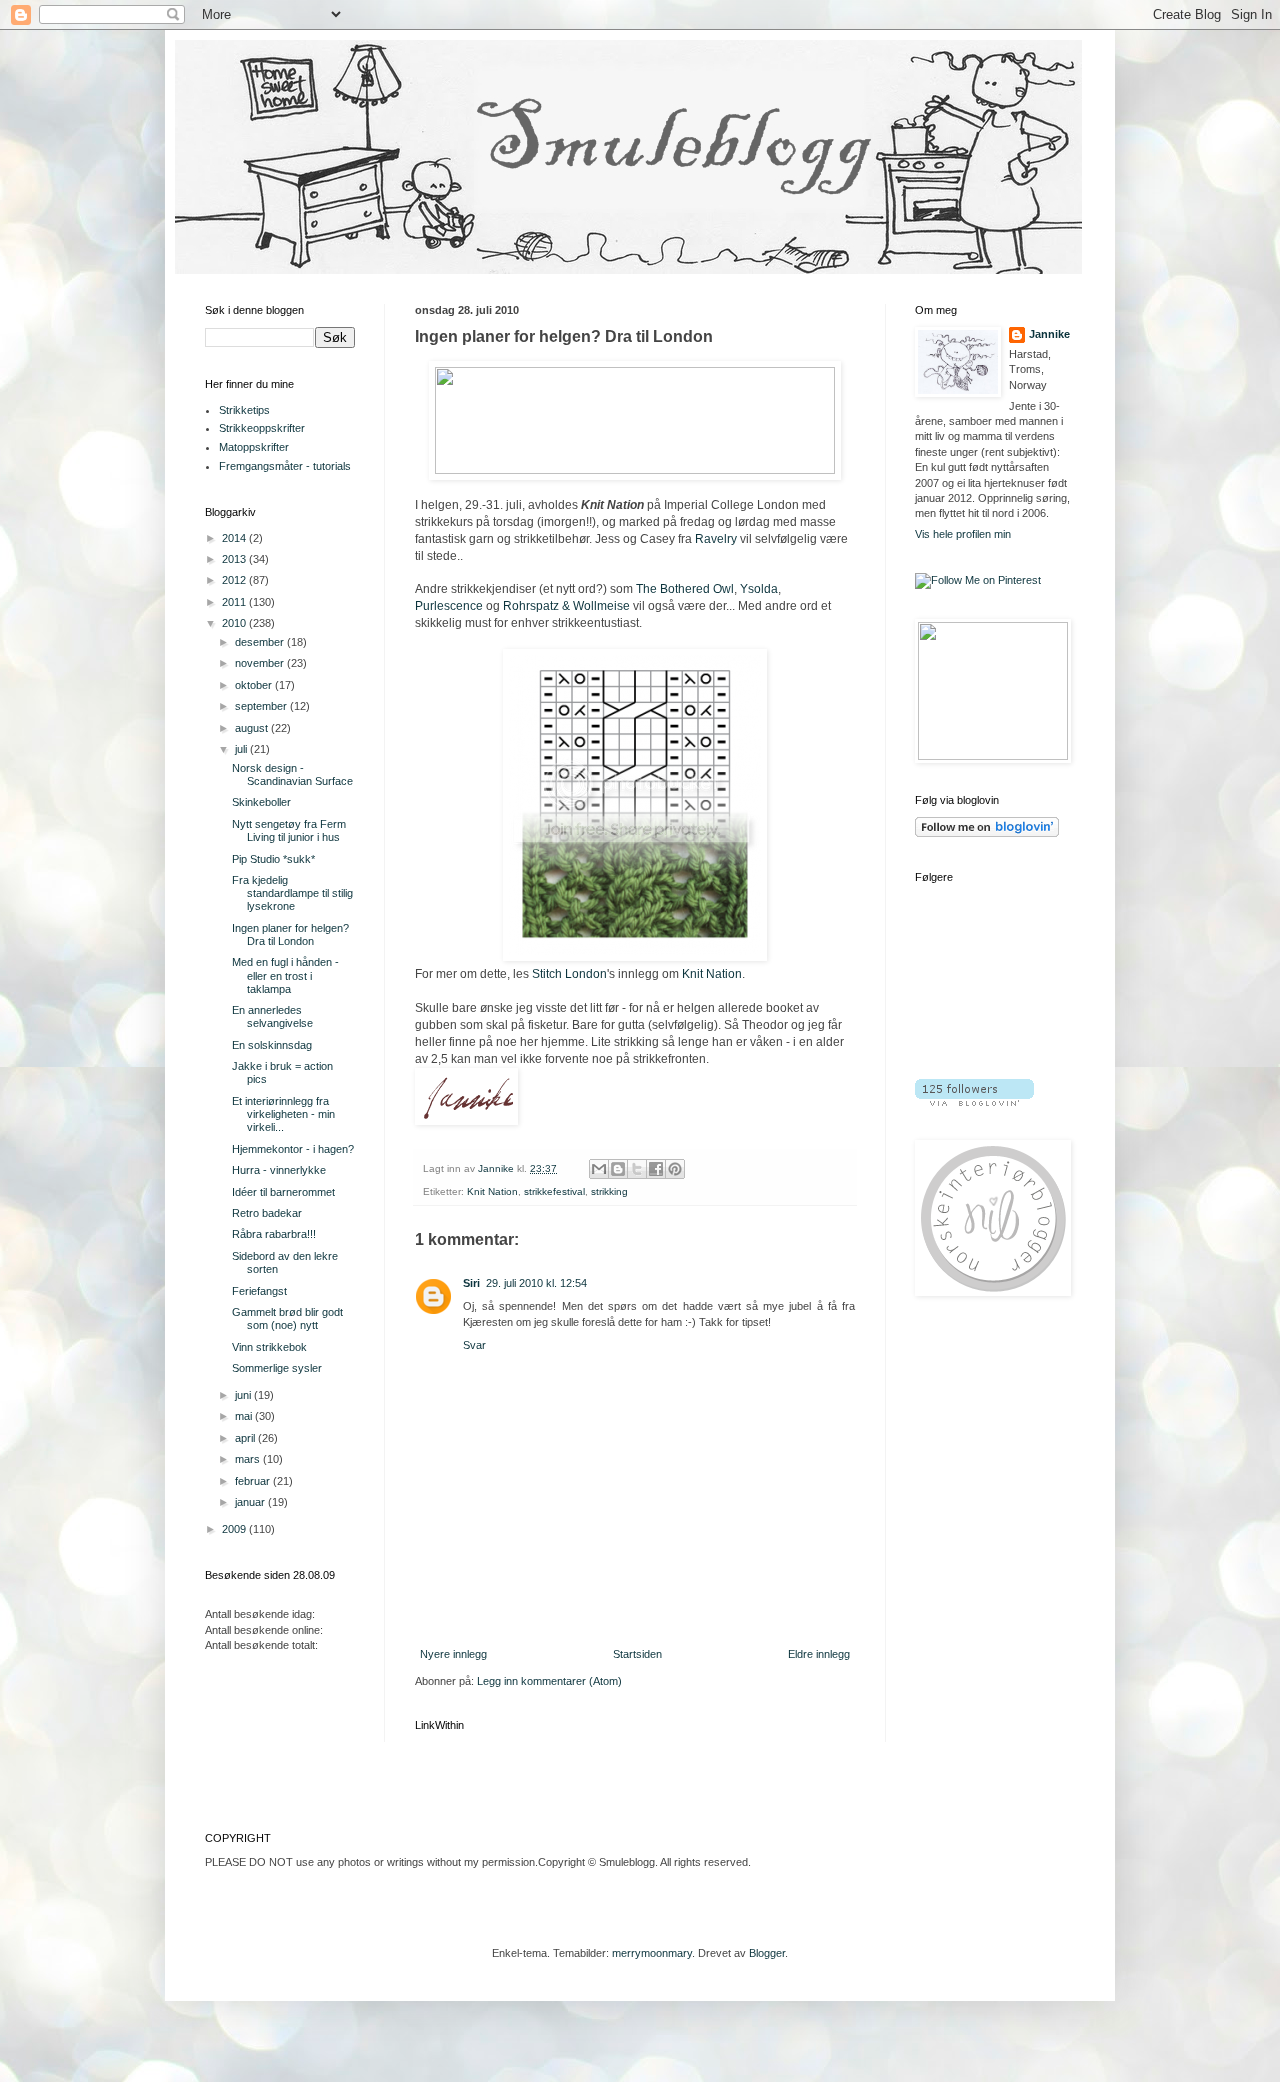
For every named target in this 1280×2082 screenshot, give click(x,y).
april (246, 1438)
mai (245, 1416)
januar (251, 1502)
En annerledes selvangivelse (272, 1016)
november (261, 663)
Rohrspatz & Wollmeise (566, 606)
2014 (235, 538)
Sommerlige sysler (277, 1368)
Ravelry (716, 539)
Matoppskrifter (254, 447)
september (262, 706)
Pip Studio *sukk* (273, 859)
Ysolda (759, 589)
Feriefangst (259, 1291)
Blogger (767, 1953)
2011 (235, 602)
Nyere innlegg (453, 1654)
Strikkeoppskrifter (262, 428)
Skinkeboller (261, 802)
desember (261, 642)
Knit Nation (712, 974)
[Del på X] (637, 1169)
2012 (235, 580)
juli (242, 749)
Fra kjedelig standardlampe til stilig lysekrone (292, 893)
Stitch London (569, 974)
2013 (235, 559)
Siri (471, 1283)
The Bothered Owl (685, 589)
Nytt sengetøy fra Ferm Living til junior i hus (289, 830)
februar (254, 1481)
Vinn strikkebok (269, 1347)
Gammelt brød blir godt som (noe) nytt (287, 1318)
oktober (255, 685)
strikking (609, 1191)
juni (244, 1395)
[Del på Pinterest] (675, 1169)
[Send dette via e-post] (599, 1169)
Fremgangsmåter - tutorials (285, 466)
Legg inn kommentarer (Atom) (549, 1681)
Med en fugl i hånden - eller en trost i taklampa (285, 975)
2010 (235, 623)
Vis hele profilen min (963, 534)
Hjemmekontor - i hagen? (293, 1149)
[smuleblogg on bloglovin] (987, 833)
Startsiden (637, 1654)
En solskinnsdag (272, 1045)
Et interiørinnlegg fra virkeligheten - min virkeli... (283, 1114)
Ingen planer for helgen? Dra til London (290, 934)
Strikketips (244, 410)
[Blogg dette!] (618, 1169)
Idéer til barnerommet (283, 1192)
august (253, 728)
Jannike (1049, 334)
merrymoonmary (652, 1953)
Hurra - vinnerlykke (279, 1170)
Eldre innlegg (819, 1654)
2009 (235, 1529)
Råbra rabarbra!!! (274, 1234)
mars (249, 1459)
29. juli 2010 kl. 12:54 (536, 1283)
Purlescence (449, 606)
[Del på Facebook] (656, 1169)
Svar (474, 1345)
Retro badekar (267, 1213)
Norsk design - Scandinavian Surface (292, 774)
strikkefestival (554, 1191)
